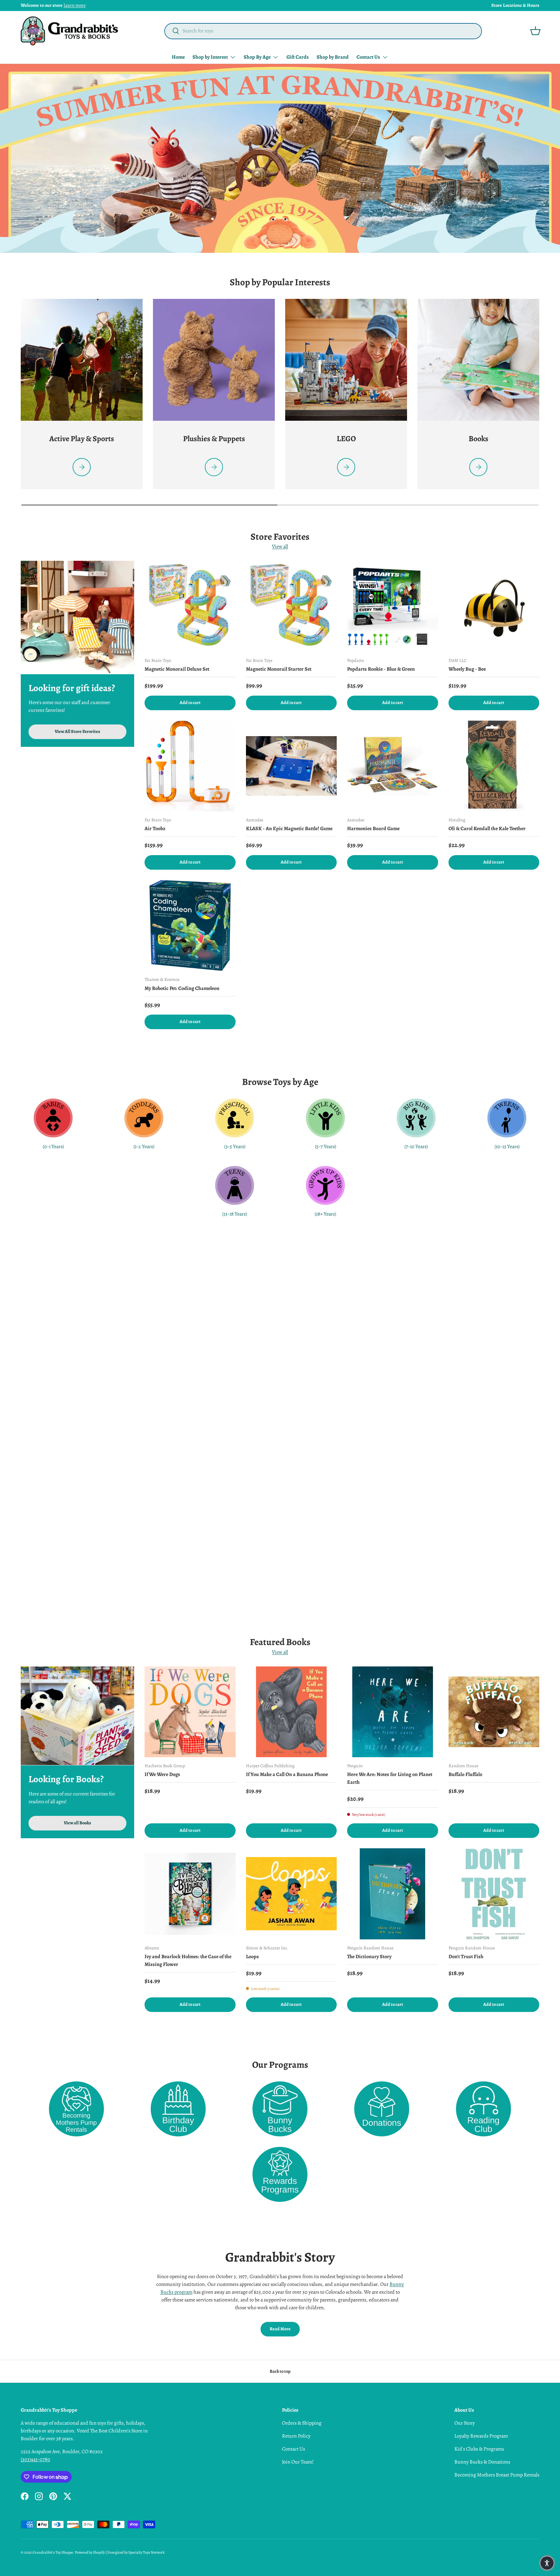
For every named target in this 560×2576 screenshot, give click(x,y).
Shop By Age (257, 57)
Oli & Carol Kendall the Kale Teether (487, 829)
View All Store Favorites (77, 732)
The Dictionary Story (369, 1957)
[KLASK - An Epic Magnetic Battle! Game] (292, 766)
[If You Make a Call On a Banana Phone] (292, 1712)
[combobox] (323, 31)
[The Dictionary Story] (393, 1894)
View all (280, 547)
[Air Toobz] (190, 766)
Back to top (280, 2371)
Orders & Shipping (302, 2423)
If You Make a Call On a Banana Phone (287, 1774)
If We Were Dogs (162, 1774)
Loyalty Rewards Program (481, 2436)
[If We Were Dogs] (190, 1712)
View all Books (77, 1823)
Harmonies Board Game (373, 829)
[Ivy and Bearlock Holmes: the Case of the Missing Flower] (190, 1894)
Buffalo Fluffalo (465, 1774)
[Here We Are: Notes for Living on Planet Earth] (393, 1712)
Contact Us (368, 57)
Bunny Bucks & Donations (482, 2462)
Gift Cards (298, 57)
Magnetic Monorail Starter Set (279, 669)
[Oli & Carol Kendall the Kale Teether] (494, 766)
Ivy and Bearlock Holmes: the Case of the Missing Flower (188, 1960)
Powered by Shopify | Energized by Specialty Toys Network (120, 2552)
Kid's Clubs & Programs (479, 2449)
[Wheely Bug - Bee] (494, 606)
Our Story (465, 2423)
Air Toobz (155, 829)
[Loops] (292, 1894)
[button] (535, 31)
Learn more (75, 5)
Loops (252, 1957)
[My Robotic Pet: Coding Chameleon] (190, 926)
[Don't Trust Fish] (494, 1894)
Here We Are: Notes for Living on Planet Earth (390, 1778)
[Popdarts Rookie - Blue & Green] (393, 606)
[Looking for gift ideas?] (77, 618)
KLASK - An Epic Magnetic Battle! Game (289, 829)
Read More (280, 2329)
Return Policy (296, 2436)
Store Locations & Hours (515, 5)
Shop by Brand (333, 57)
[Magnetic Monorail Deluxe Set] (190, 606)
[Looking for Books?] (77, 1716)
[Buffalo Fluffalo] (494, 1712)
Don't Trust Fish (466, 1957)
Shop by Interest (210, 57)
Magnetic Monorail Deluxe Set (177, 669)
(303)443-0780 (35, 2459)
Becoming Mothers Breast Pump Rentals (497, 2475)
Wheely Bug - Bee (467, 669)
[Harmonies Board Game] (393, 766)
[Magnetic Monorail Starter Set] (292, 606)
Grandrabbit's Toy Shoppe (53, 2552)
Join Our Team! (298, 2462)
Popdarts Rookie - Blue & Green (381, 669)
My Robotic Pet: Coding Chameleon (182, 988)
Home (178, 57)
